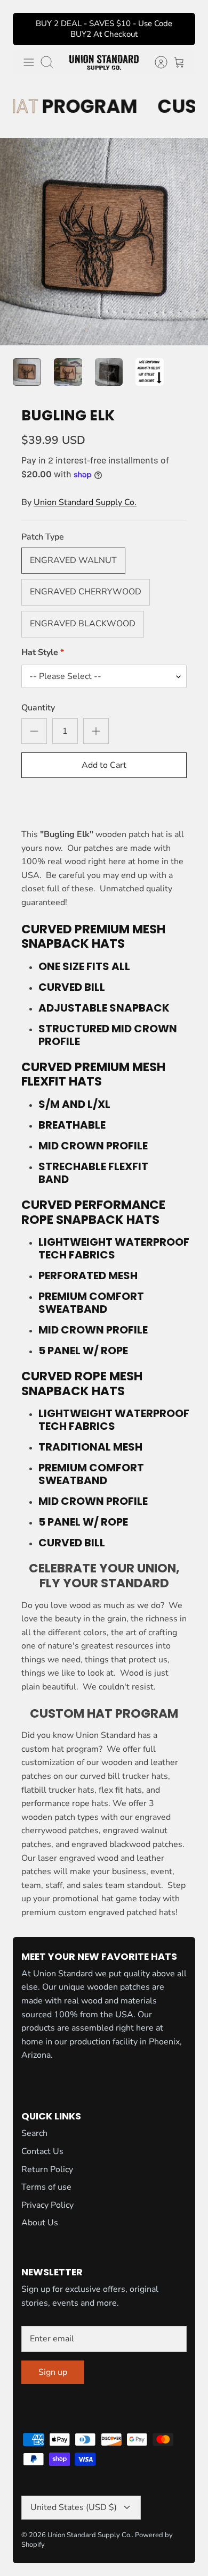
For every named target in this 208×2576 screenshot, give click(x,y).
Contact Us (42, 2151)
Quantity (38, 708)
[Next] (180, 29)
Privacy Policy (47, 2205)
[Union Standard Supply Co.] (104, 62)
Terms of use (46, 2187)
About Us (40, 2223)
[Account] (156, 62)
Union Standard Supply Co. (85, 502)
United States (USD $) (74, 2507)
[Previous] (28, 29)
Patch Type (43, 537)
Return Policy (47, 2169)
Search (34, 2133)
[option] (104, 242)
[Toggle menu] (29, 62)
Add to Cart (104, 765)
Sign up (53, 2372)
